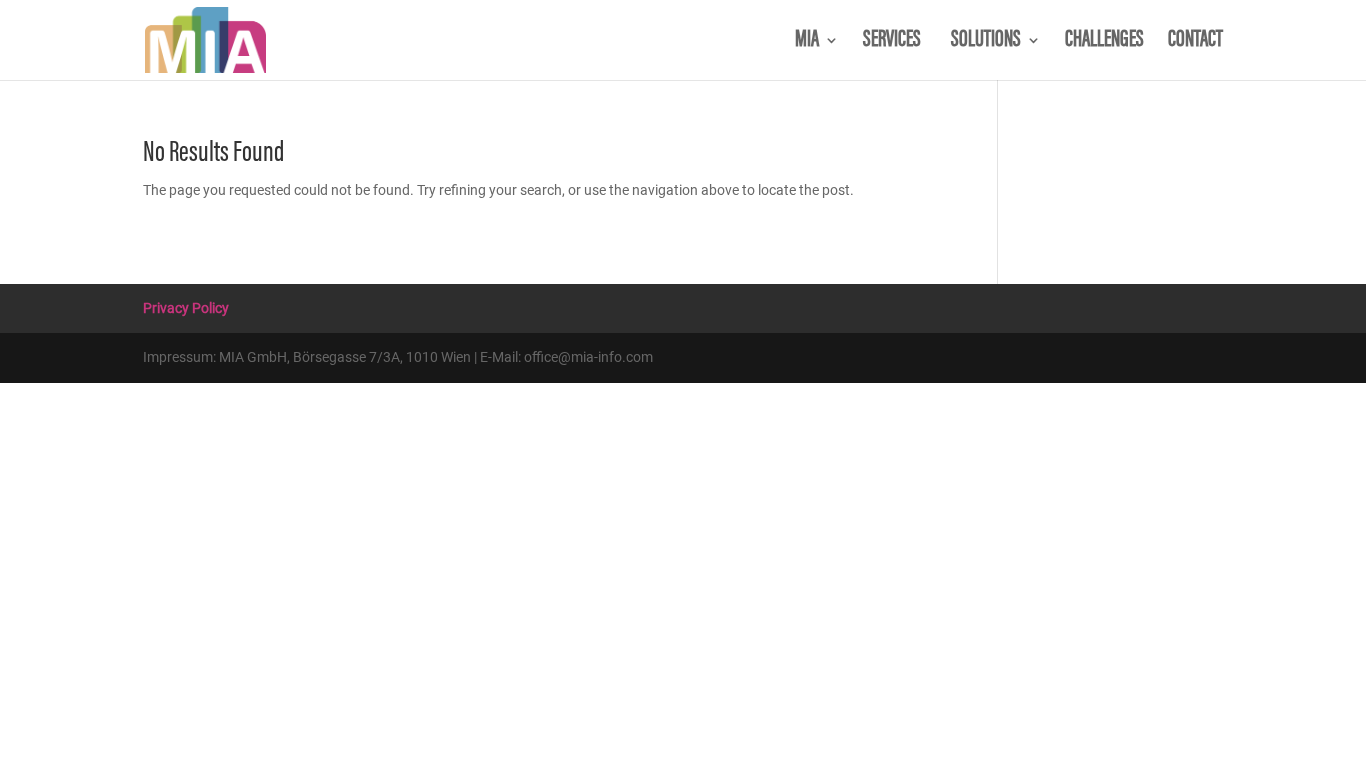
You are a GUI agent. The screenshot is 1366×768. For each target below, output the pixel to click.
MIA (807, 42)
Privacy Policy (186, 308)
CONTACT (1195, 42)
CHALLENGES (1104, 42)
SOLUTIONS (986, 42)
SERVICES (895, 42)
